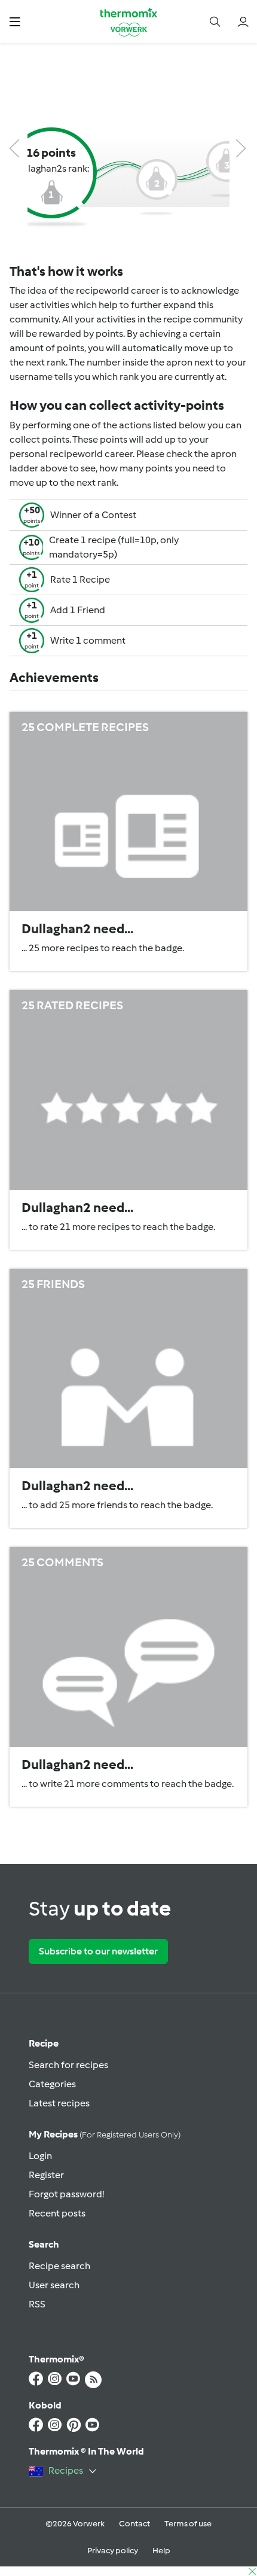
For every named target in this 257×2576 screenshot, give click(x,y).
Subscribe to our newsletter (98, 1951)
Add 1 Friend (78, 610)
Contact (134, 2524)
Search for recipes (68, 2065)
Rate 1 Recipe (80, 579)
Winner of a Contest (93, 515)
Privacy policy (113, 2551)
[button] (15, 21)
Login (40, 2156)
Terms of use (188, 2524)
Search (44, 2244)
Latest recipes (59, 2103)
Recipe (44, 2043)
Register (46, 2175)
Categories (52, 2084)
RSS (37, 2304)
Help (161, 2551)
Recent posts (57, 2213)
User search (54, 2285)
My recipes (105, 2134)
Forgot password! (66, 2194)
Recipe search (59, 2266)
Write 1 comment (88, 640)
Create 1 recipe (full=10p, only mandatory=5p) (114, 547)
